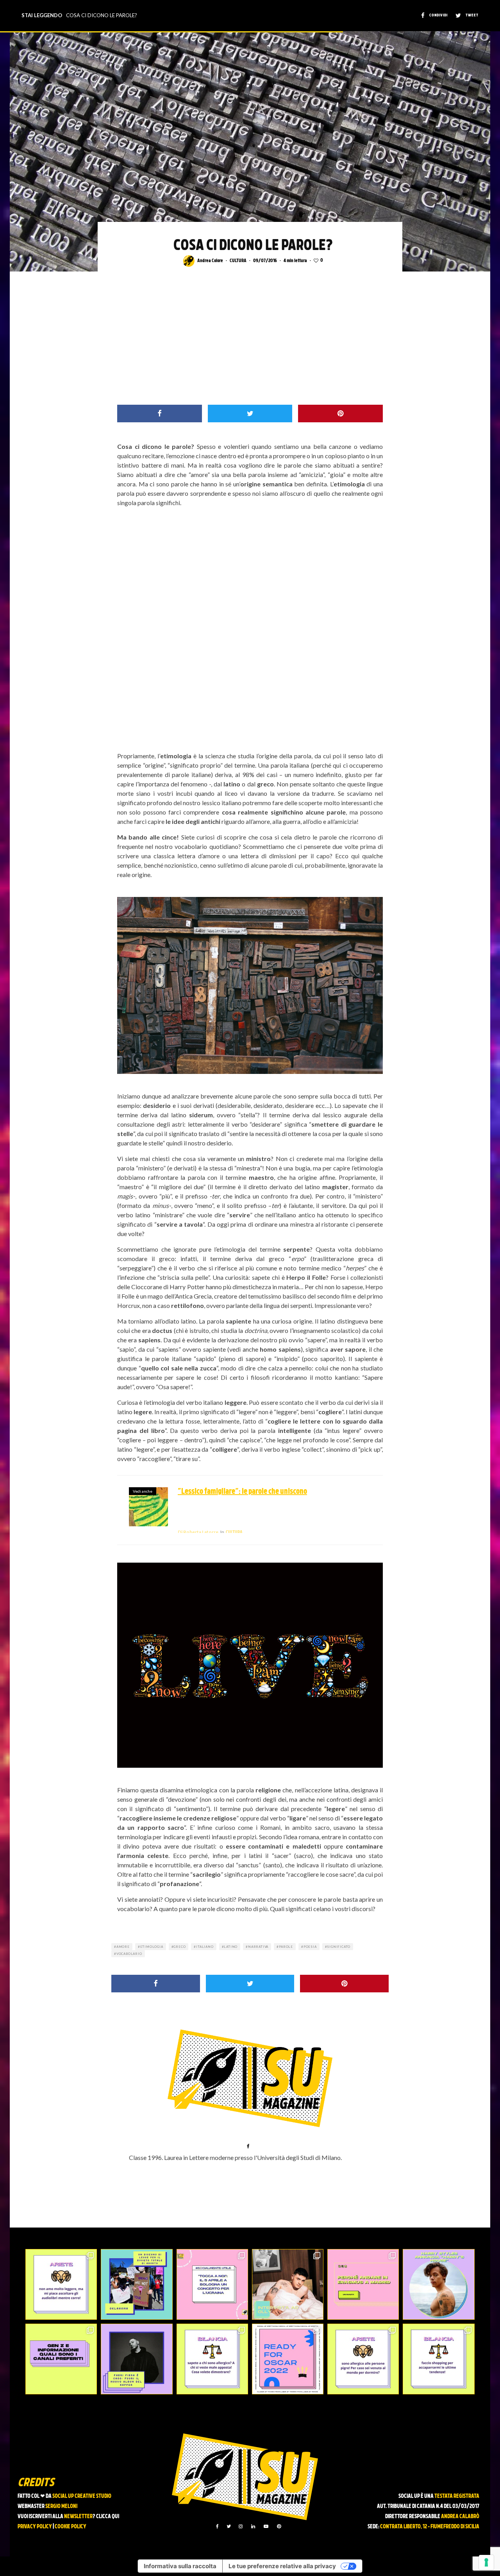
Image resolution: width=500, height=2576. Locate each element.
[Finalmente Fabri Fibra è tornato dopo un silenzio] (137, 2359)
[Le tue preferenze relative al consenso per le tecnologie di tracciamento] (486, 2562)
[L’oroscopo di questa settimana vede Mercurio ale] (438, 2359)
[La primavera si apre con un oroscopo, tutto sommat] (212, 2359)
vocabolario (129, 1954)
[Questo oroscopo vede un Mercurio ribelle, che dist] (61, 2284)
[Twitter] (229, 2526)
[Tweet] (250, 414)
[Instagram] (241, 2526)
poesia (310, 1947)
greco (179, 1947)
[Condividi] (160, 414)
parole (286, 1947)
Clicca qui (108, 2517)
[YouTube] (266, 2526)
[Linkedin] (253, 2526)
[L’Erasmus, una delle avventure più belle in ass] (363, 2284)
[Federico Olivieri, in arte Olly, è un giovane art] (288, 2284)
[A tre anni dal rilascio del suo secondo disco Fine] (438, 2284)
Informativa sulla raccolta (180, 2566)
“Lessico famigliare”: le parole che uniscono (242, 1492)
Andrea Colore (210, 261)
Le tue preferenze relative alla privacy (282, 2566)
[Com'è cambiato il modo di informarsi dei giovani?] (61, 2359)
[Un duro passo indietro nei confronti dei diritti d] (137, 2284)
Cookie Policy (71, 2527)
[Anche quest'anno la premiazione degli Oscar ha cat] (288, 2359)
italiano (205, 1947)
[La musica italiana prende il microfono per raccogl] (212, 2284)
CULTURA (238, 261)
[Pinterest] (279, 2526)
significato (339, 1947)
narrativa (258, 1947)
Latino (231, 1947)
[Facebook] (217, 2526)
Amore (123, 1947)
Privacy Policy (35, 2527)
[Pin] (340, 414)
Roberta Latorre (198, 1532)
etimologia (152, 1947)
